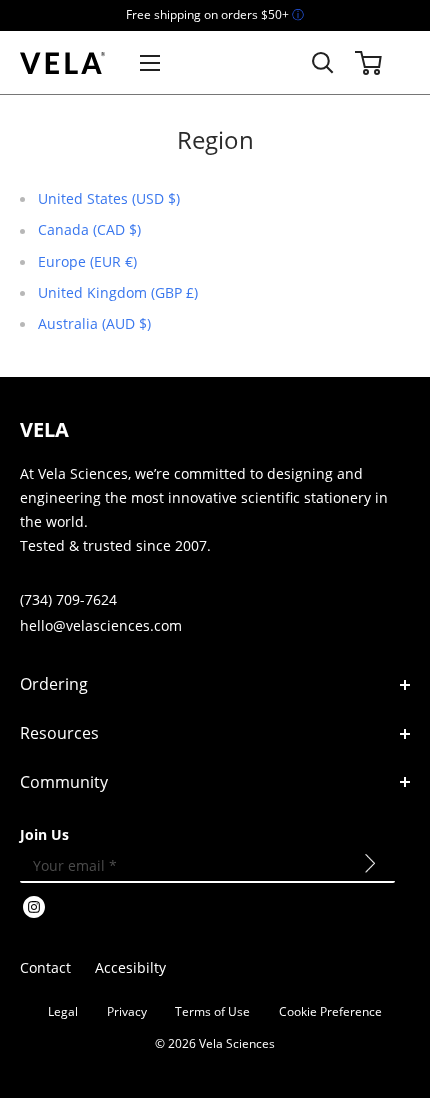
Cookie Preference (330, 1011)
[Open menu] (150, 63)
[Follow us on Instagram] (34, 909)
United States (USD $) (109, 198)
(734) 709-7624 (68, 599)
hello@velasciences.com (101, 625)
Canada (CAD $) (89, 229)
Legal (63, 1011)
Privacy (127, 1011)
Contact (45, 967)
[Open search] (323, 63)
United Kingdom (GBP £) (118, 292)
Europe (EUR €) (87, 261)
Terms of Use (212, 1011)
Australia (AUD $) (94, 323)
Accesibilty (130, 967)
